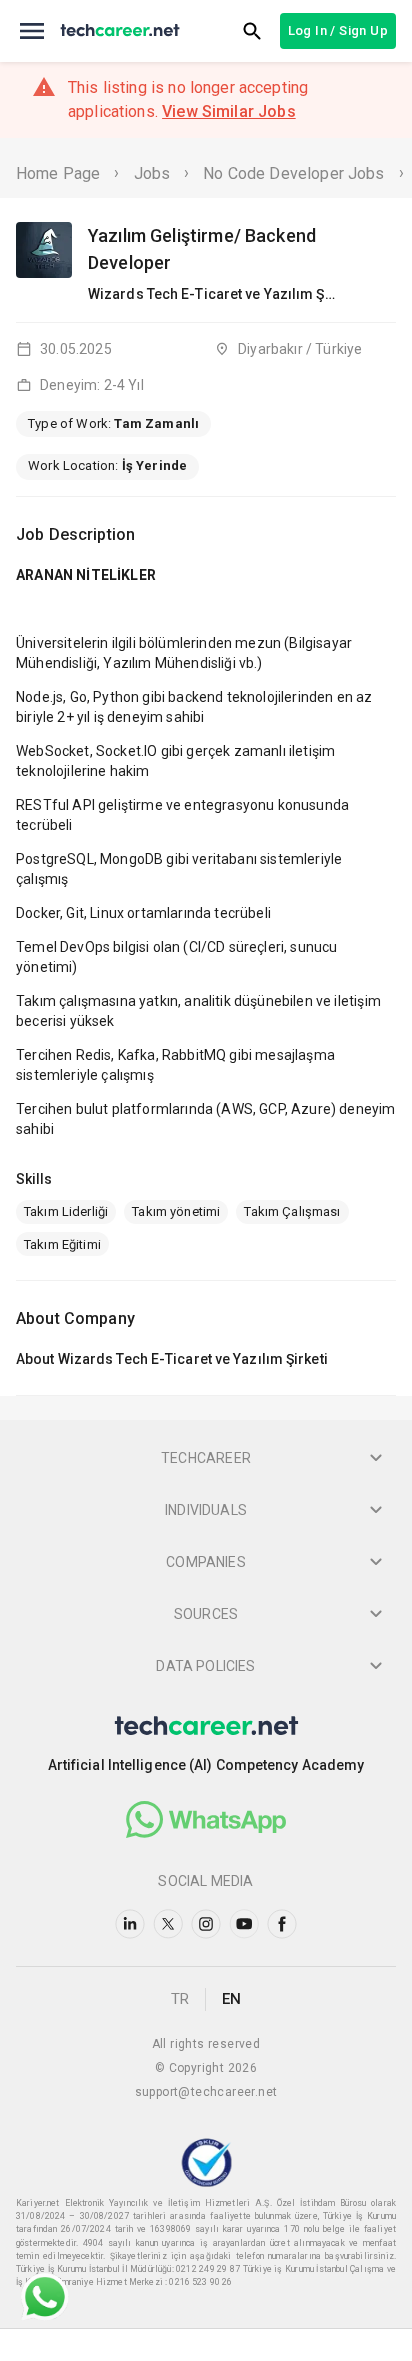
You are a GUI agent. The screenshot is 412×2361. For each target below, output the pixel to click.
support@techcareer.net (206, 2092)
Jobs (152, 173)
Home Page (58, 173)
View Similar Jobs (229, 111)
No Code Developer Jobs (293, 173)
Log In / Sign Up (338, 30)
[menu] (32, 31)
